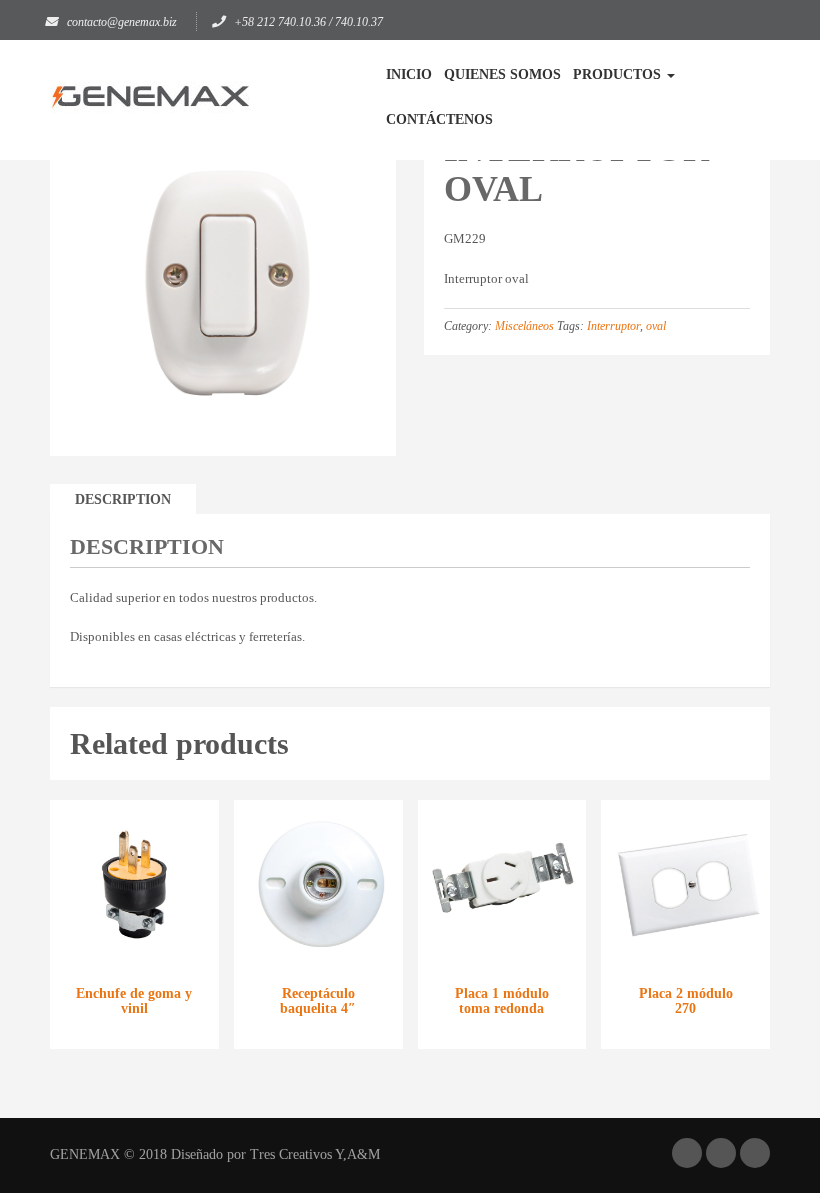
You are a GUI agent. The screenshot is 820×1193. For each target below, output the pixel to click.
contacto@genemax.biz (122, 22)
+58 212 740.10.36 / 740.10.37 (308, 22)
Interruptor (613, 326)
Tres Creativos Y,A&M (315, 1154)
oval (656, 326)
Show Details (134, 927)
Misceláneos (524, 326)
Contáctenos (439, 119)
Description (123, 499)
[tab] (123, 500)
